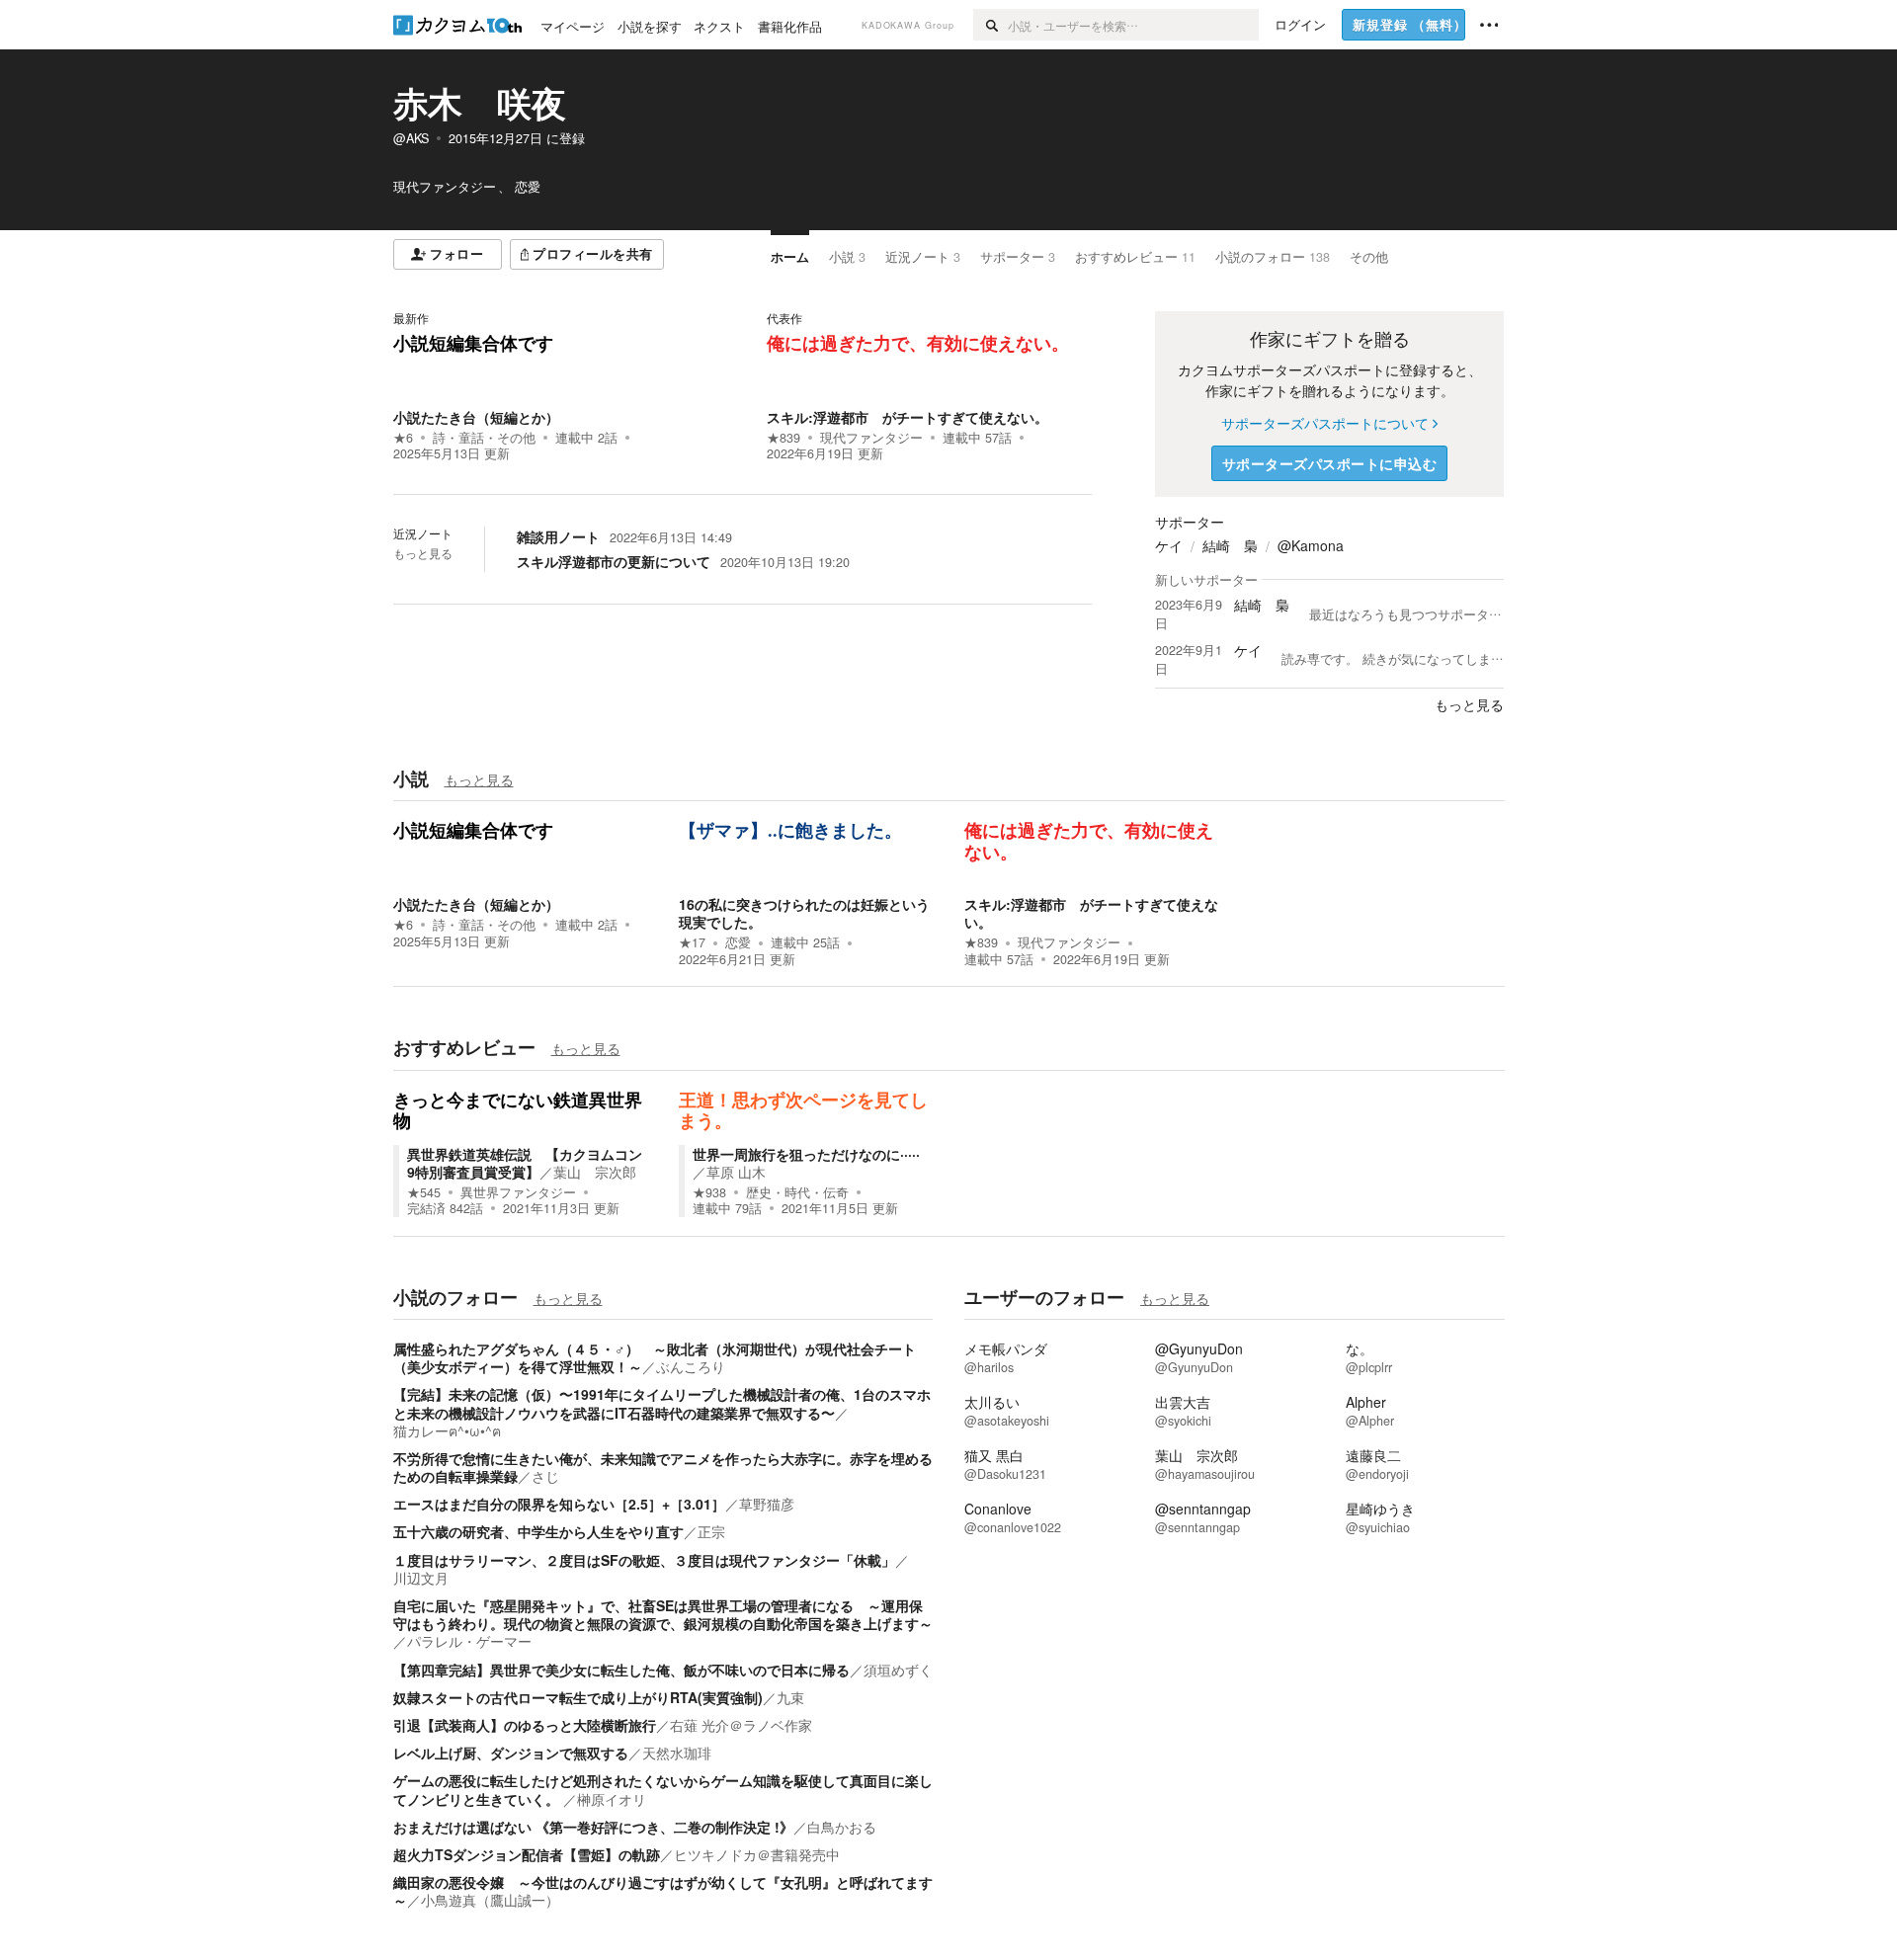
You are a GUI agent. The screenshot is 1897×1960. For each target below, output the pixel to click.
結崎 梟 (1230, 545)
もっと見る (423, 553)
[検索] (990, 25)
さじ (545, 1476)
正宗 (711, 1531)
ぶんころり (691, 1366)
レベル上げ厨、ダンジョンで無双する (511, 1753)
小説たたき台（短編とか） (476, 417)
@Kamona (1311, 545)
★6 (403, 438)
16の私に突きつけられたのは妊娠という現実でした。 (804, 913)
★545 (424, 1192)
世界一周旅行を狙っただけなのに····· (806, 1154)
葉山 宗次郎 (595, 1172)
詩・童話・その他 (484, 438)
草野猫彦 (767, 1504)
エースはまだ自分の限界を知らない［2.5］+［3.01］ (559, 1504)
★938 (709, 1192)
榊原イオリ (612, 1799)
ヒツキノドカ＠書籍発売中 (757, 1854)
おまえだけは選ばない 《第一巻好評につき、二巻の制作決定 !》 (593, 1827)
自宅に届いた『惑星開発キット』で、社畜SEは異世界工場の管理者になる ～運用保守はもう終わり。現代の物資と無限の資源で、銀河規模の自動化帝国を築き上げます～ (663, 1614)
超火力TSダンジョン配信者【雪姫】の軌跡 (527, 1854)
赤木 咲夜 (480, 103)
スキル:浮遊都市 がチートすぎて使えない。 (907, 417)
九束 (790, 1697)
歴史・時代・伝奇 (797, 1192)
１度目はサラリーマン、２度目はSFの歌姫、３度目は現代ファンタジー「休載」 (644, 1560)
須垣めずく (898, 1670)
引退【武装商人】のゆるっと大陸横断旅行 (525, 1725)
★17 (692, 942)
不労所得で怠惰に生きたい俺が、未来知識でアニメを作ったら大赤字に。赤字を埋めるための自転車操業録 (663, 1467)
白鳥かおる (842, 1827)
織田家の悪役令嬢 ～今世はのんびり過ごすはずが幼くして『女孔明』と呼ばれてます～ (663, 1891)
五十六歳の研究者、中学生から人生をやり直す (538, 1531)
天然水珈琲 (677, 1753)
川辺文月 (421, 1578)
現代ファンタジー (871, 438)
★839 (784, 438)
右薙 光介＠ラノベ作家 (741, 1725)
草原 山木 (736, 1172)
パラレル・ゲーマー (469, 1641)
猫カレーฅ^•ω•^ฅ (447, 1430)
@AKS (411, 138)
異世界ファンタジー (518, 1192)
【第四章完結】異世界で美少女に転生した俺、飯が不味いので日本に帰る (621, 1670)
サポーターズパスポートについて (1325, 423)
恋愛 (738, 942)
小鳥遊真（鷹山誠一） (490, 1900)
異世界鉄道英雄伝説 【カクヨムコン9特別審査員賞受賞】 (525, 1163)
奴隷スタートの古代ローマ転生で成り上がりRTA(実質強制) (578, 1697)
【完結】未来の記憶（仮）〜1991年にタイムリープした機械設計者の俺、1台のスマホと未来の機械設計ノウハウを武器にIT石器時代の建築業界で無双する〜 (662, 1403)
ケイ (1169, 545)
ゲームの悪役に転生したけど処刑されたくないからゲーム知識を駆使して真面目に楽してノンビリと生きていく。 (663, 1789)
